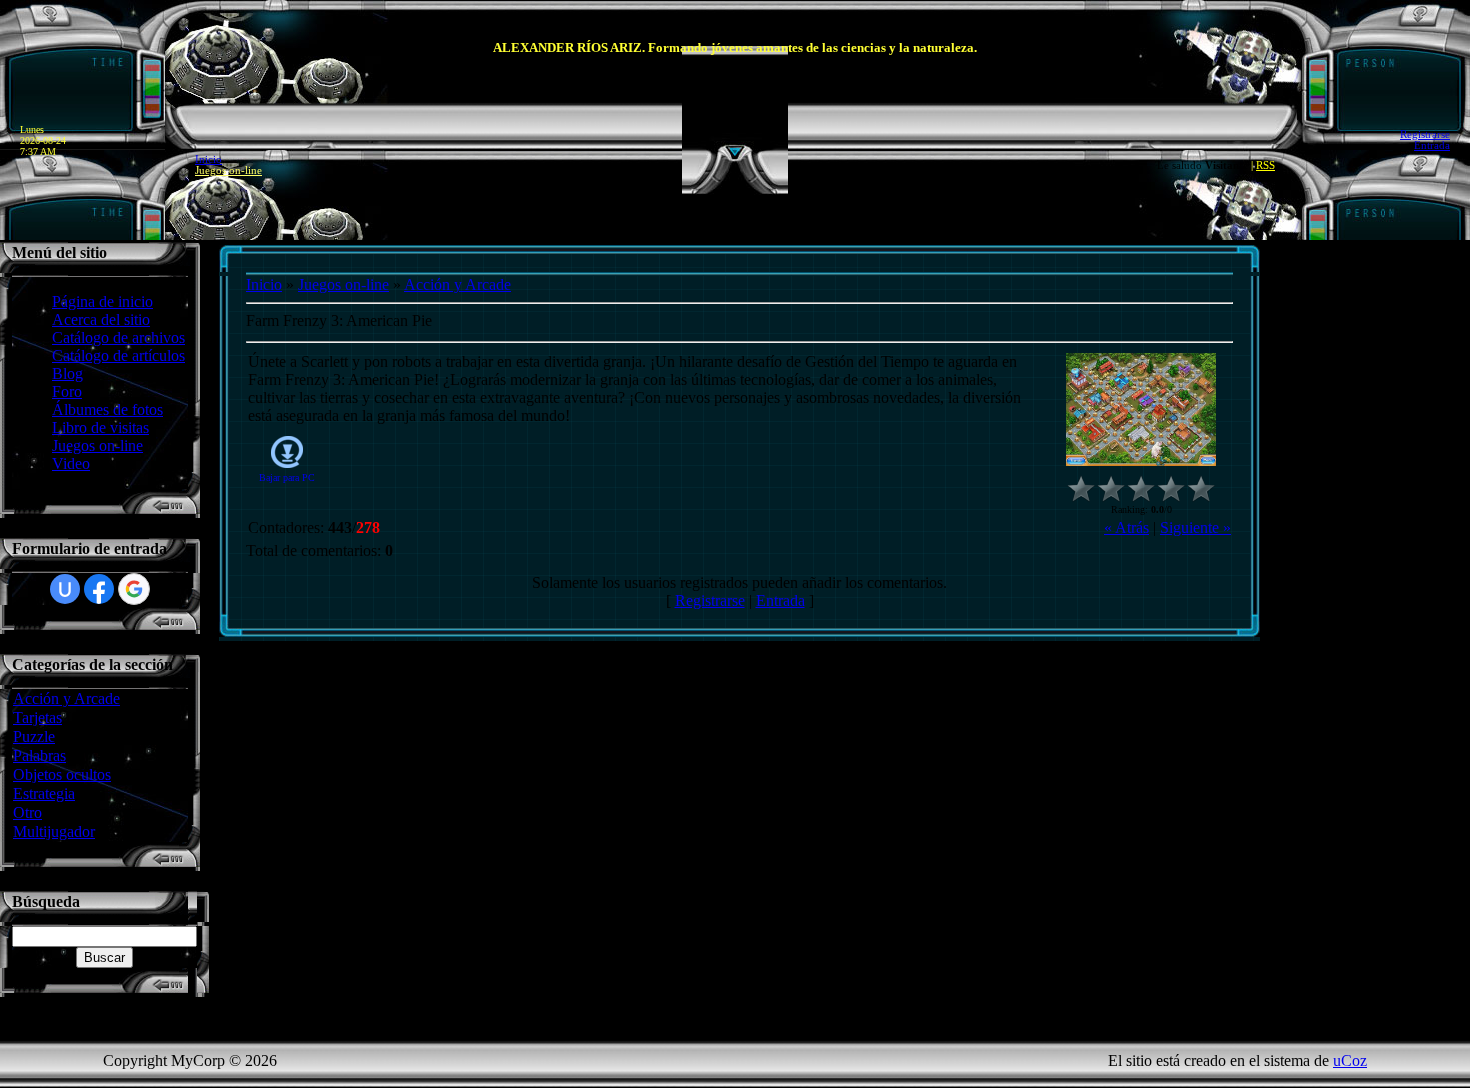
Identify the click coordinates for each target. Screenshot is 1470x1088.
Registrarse (1425, 134)
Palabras (39, 755)
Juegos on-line (228, 170)
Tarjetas (37, 717)
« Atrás (1126, 527)
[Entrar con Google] (134, 589)
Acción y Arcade (66, 698)
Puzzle (34, 736)
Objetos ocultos (62, 774)
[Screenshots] (1141, 409)
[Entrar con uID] (65, 589)
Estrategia (44, 793)
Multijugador (54, 831)
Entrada (1432, 145)
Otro (27, 812)
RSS (1265, 165)
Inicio (208, 159)
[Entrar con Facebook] (99, 589)
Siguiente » (1195, 527)
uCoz (1350, 1060)
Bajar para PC (287, 477)
